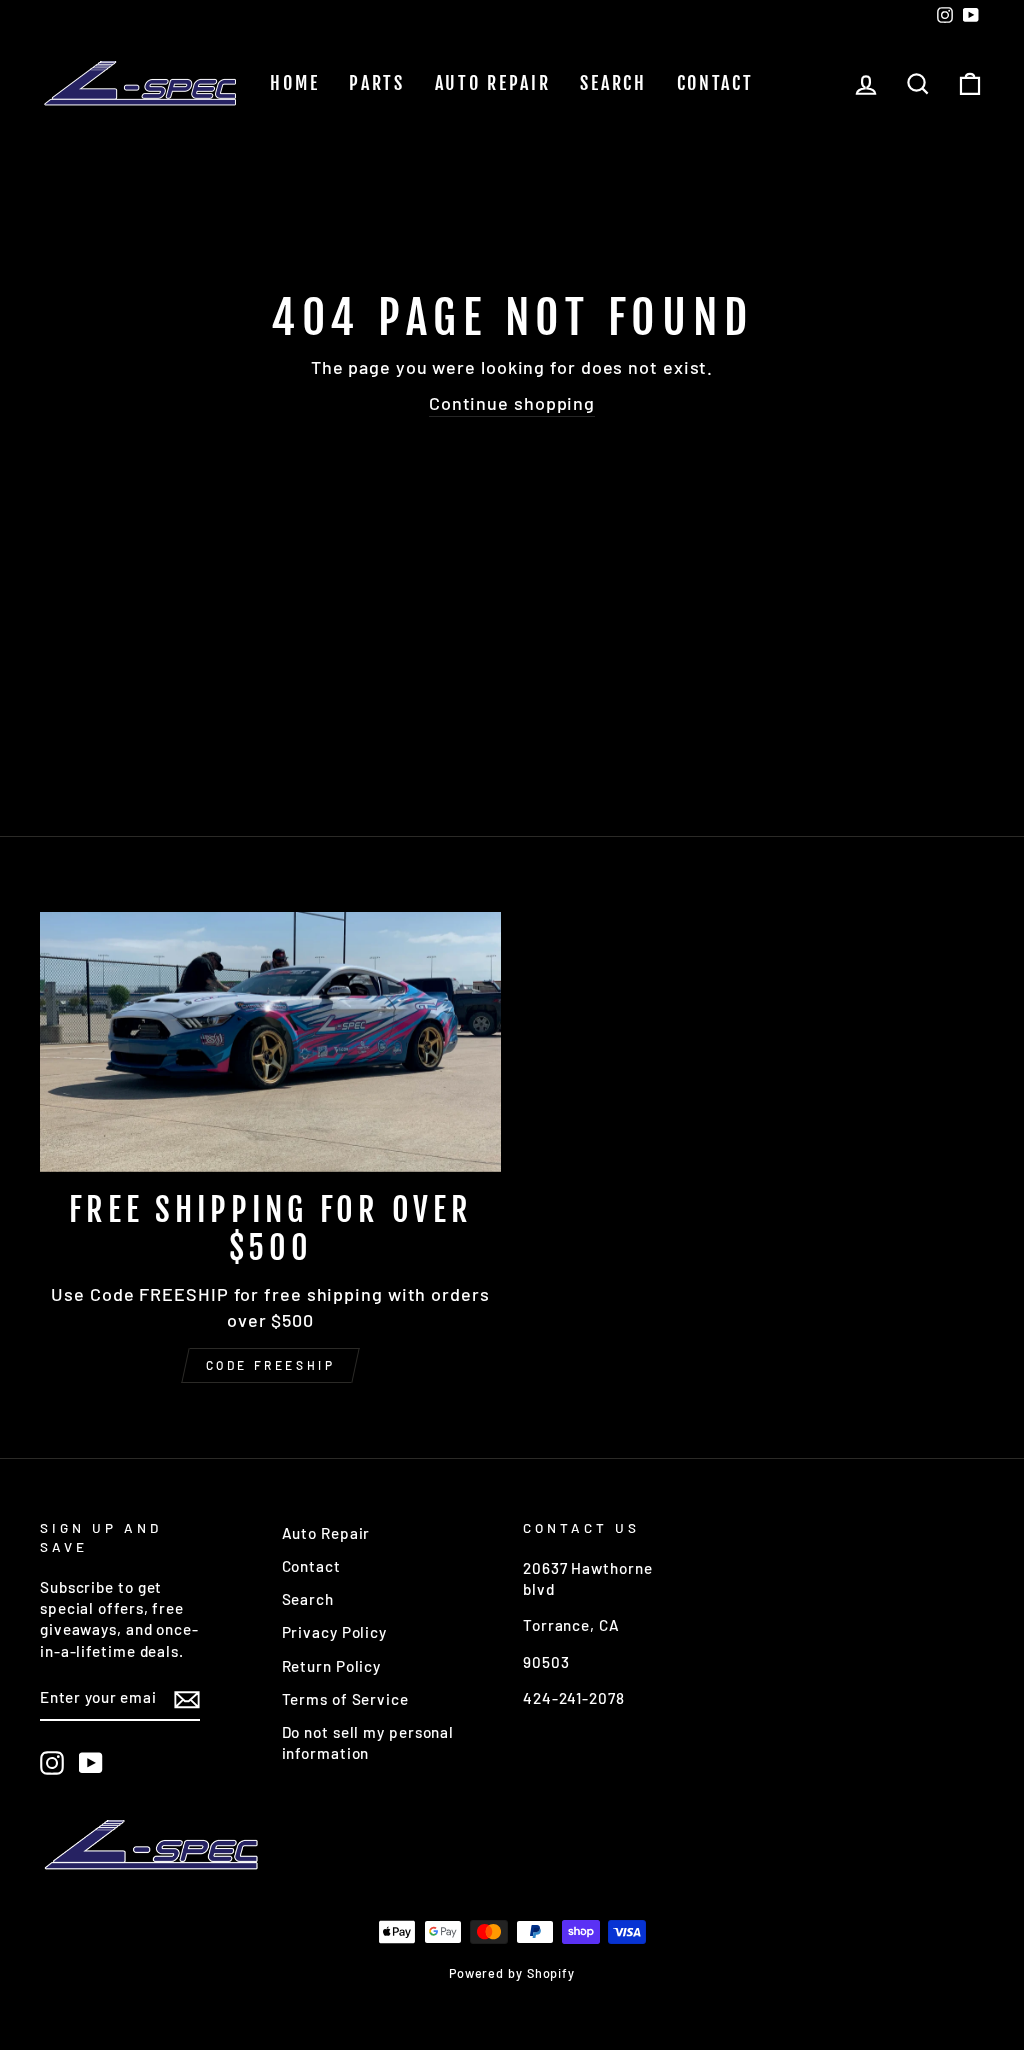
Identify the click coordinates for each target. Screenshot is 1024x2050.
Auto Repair (493, 83)
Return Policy (332, 1666)
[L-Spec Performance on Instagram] (52, 1763)
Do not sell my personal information (368, 1742)
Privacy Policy (335, 1632)
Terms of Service (345, 1699)
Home (294, 83)
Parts (377, 83)
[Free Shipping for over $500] (270, 1041)
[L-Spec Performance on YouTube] (91, 1763)
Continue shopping (512, 403)
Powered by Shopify (512, 1973)
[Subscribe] (187, 1699)
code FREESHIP (271, 1365)
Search (613, 83)
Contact (715, 83)
